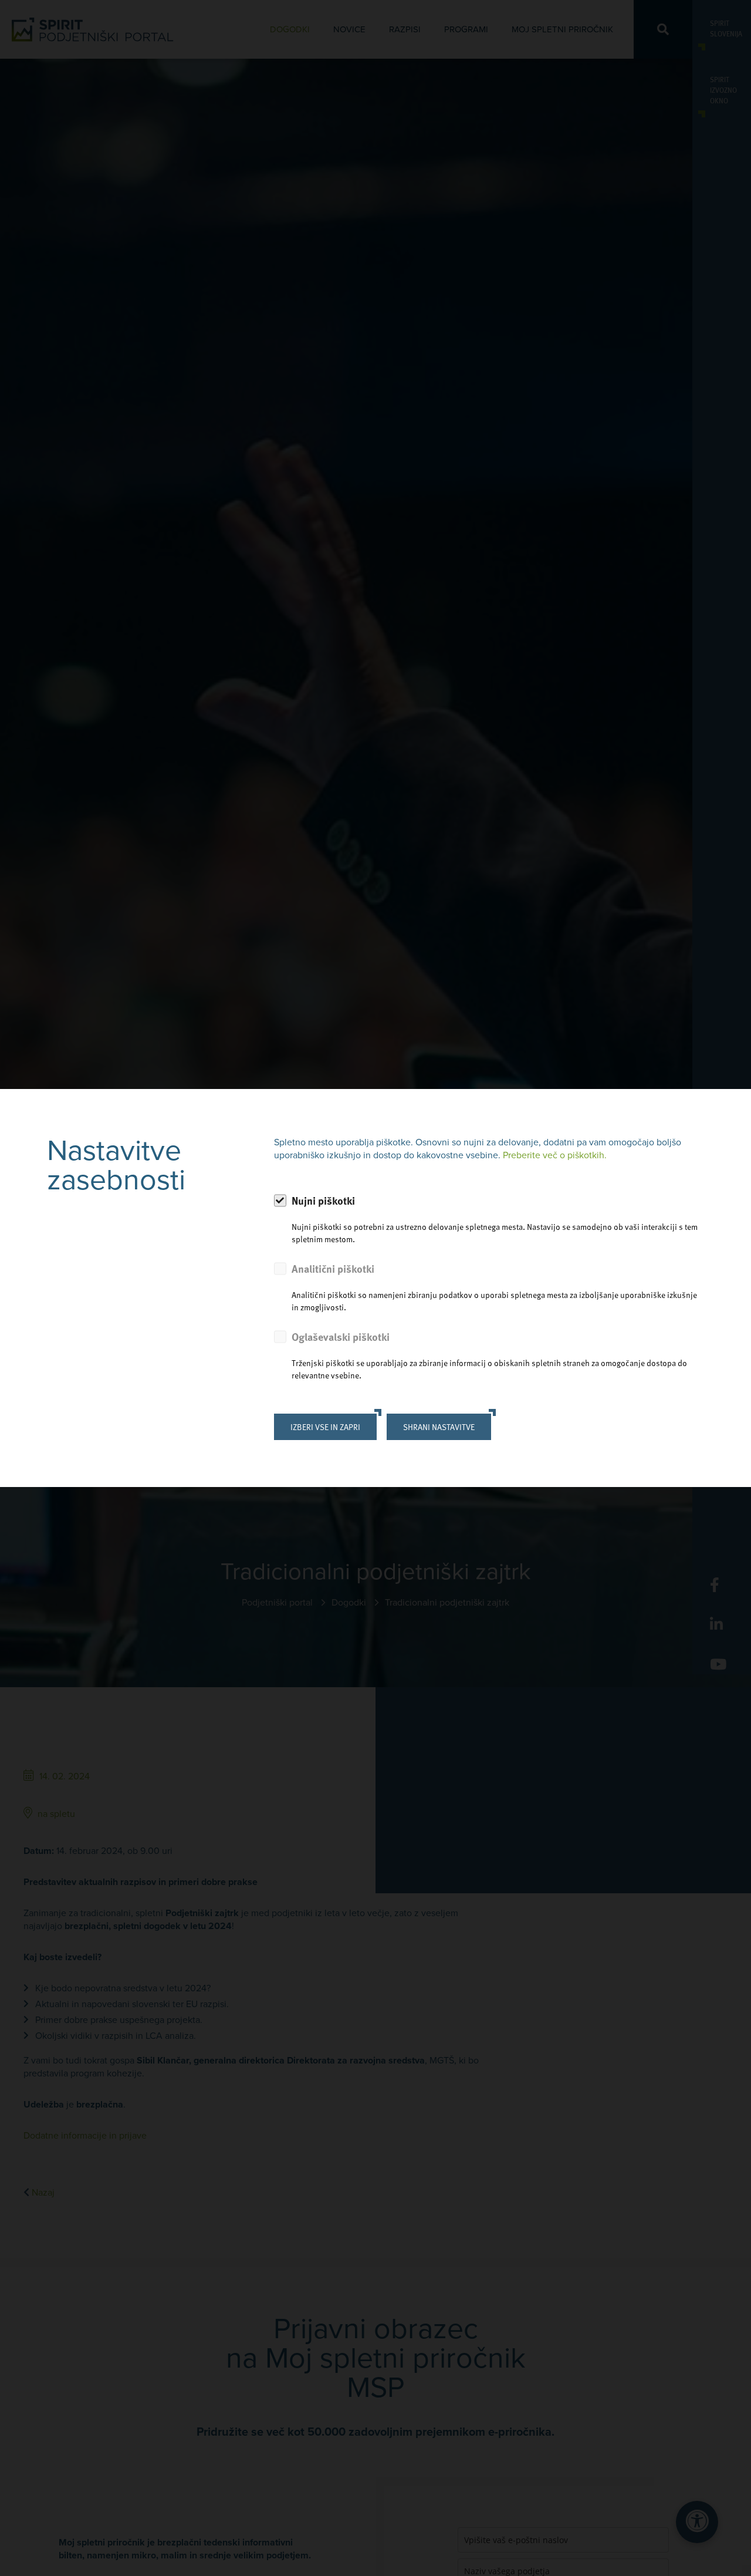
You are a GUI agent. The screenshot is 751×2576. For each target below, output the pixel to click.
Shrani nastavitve (439, 1427)
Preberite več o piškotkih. (555, 1155)
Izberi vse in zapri (325, 1427)
